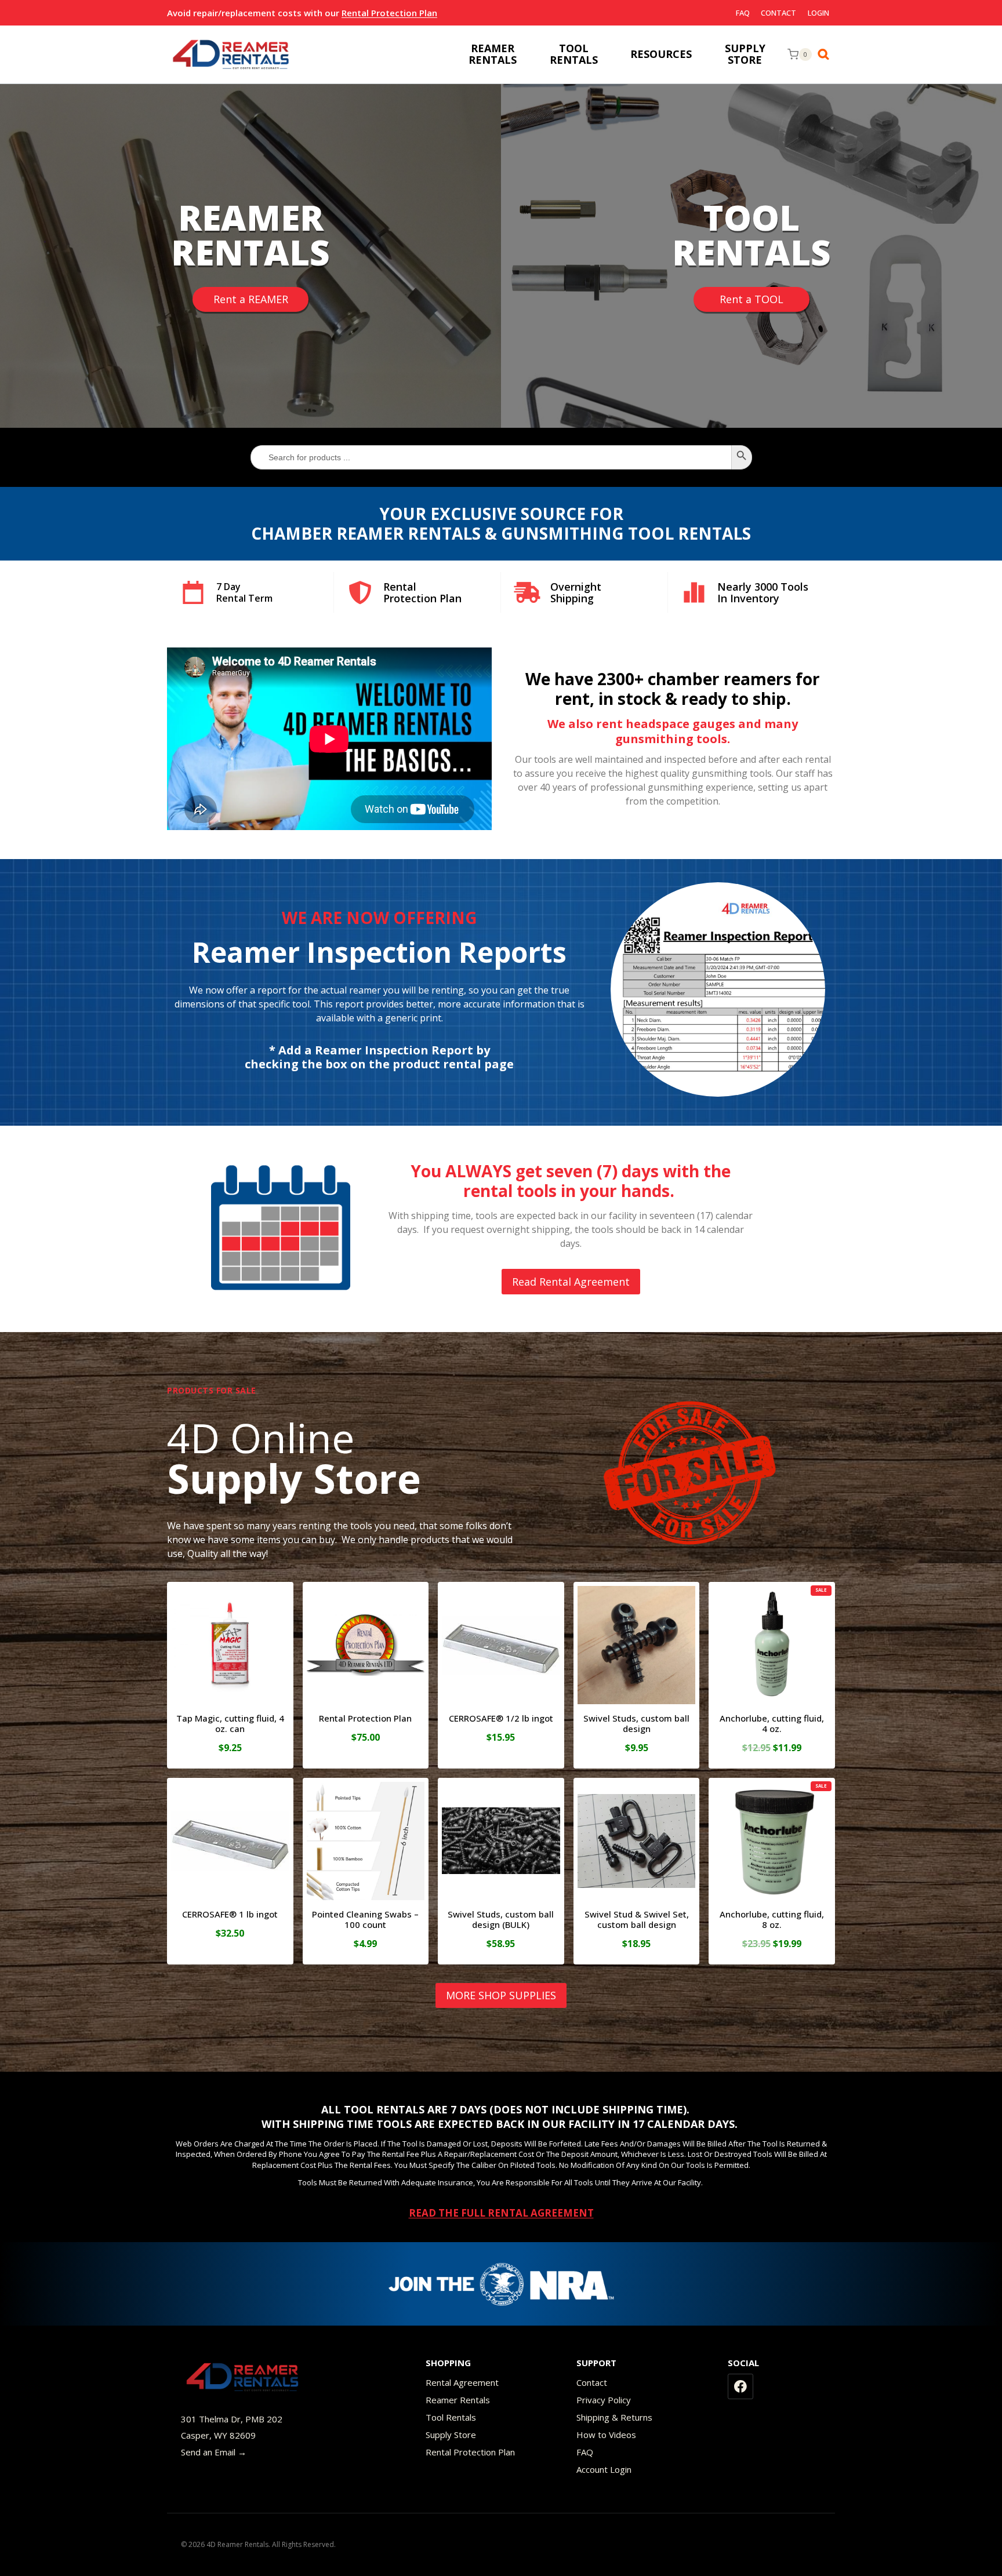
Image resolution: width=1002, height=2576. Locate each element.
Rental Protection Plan (389, 13)
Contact (778, 13)
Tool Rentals (451, 2417)
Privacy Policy (604, 2400)
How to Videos (606, 2435)
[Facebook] (740, 2386)
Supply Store (451, 2435)
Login (818, 13)
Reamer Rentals (458, 2400)
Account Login (604, 2469)
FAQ (743, 13)
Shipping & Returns (614, 2417)
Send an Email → (214, 2452)
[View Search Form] (826, 54)
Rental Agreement (462, 2382)
